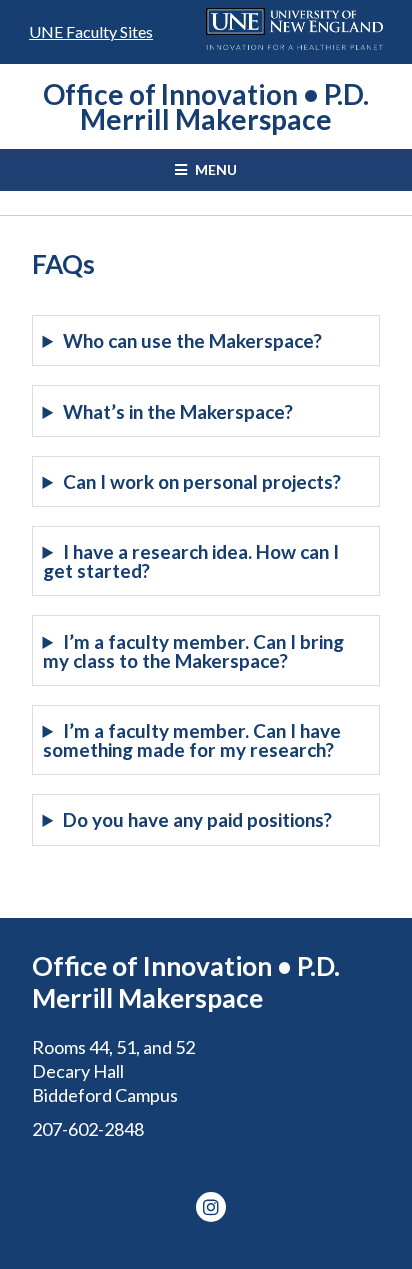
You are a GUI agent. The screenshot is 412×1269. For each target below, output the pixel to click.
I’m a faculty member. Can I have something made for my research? (192, 740)
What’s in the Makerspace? (178, 411)
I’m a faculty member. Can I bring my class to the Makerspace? (193, 651)
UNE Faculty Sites (91, 31)
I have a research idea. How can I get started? (191, 561)
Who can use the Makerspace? (192, 340)
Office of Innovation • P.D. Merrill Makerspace (206, 106)
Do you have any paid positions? (197, 819)
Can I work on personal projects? (202, 481)
